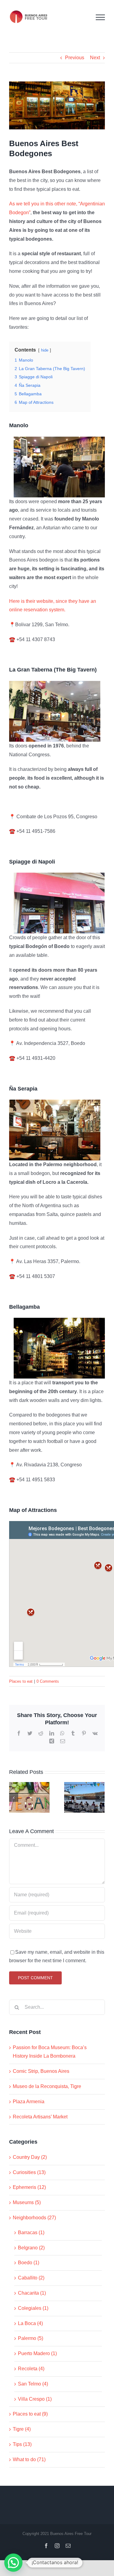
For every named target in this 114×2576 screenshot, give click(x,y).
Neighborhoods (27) (34, 2218)
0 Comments (48, 1681)
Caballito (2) (31, 2278)
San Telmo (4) (33, 2384)
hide (45, 350)
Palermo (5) (31, 2338)
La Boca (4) (30, 2323)
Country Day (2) (30, 2157)
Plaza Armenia (29, 2102)
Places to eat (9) (30, 2414)
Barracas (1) (31, 2233)
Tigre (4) (22, 2429)
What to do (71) (29, 2459)
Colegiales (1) (33, 2308)
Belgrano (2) (31, 2248)
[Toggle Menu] (100, 17)
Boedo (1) (29, 2263)
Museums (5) (27, 2202)
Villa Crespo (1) (35, 2399)
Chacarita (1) (32, 2293)
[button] (13, 2563)
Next (95, 58)
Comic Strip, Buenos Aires (41, 2071)
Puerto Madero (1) (37, 2353)
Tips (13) (22, 2444)
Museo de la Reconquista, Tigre (47, 2086)
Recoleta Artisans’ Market (40, 2117)
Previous (75, 58)
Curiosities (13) (29, 2172)
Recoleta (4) (31, 2369)
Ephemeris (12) (29, 2187)
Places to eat (21, 1681)
